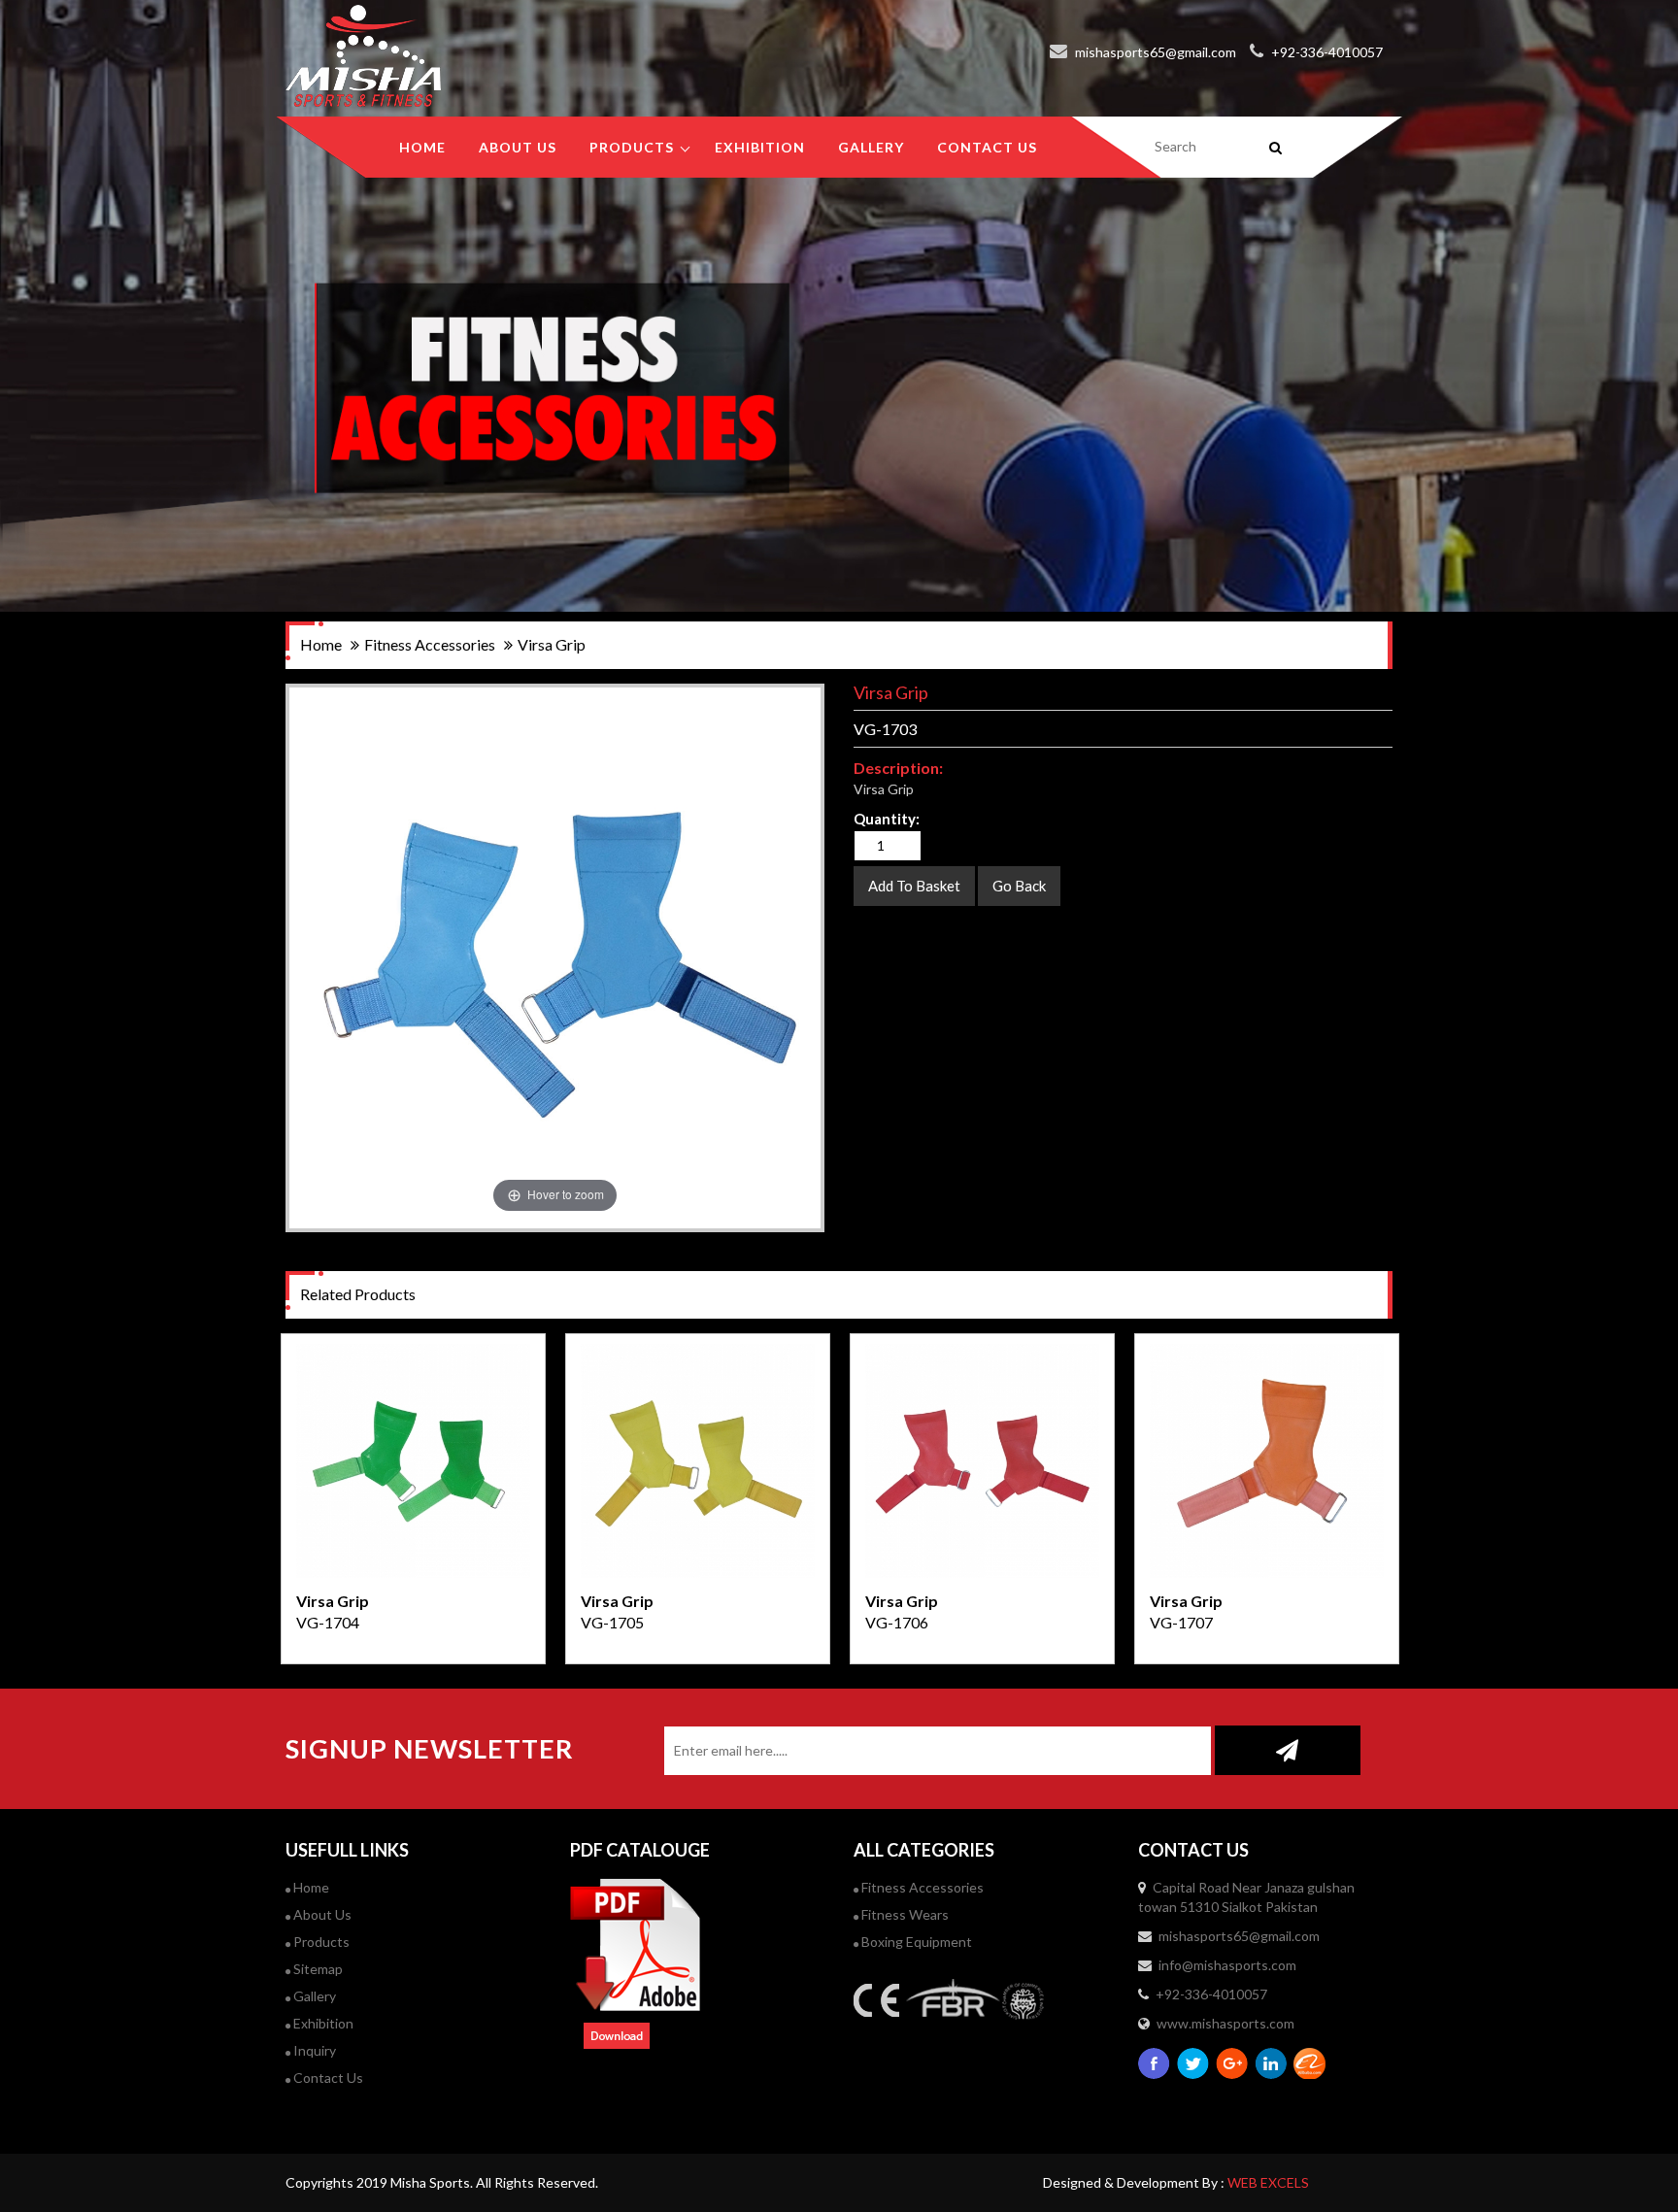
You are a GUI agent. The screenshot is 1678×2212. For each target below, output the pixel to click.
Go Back (1019, 886)
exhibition (760, 147)
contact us (987, 147)
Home (422, 147)
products (632, 147)
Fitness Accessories (921, 1887)
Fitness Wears (904, 1914)
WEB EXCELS (1268, 2182)
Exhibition (322, 2023)
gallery (871, 147)
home (321, 644)
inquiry (313, 2050)
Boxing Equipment (915, 1942)
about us (518, 147)
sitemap (317, 1969)
